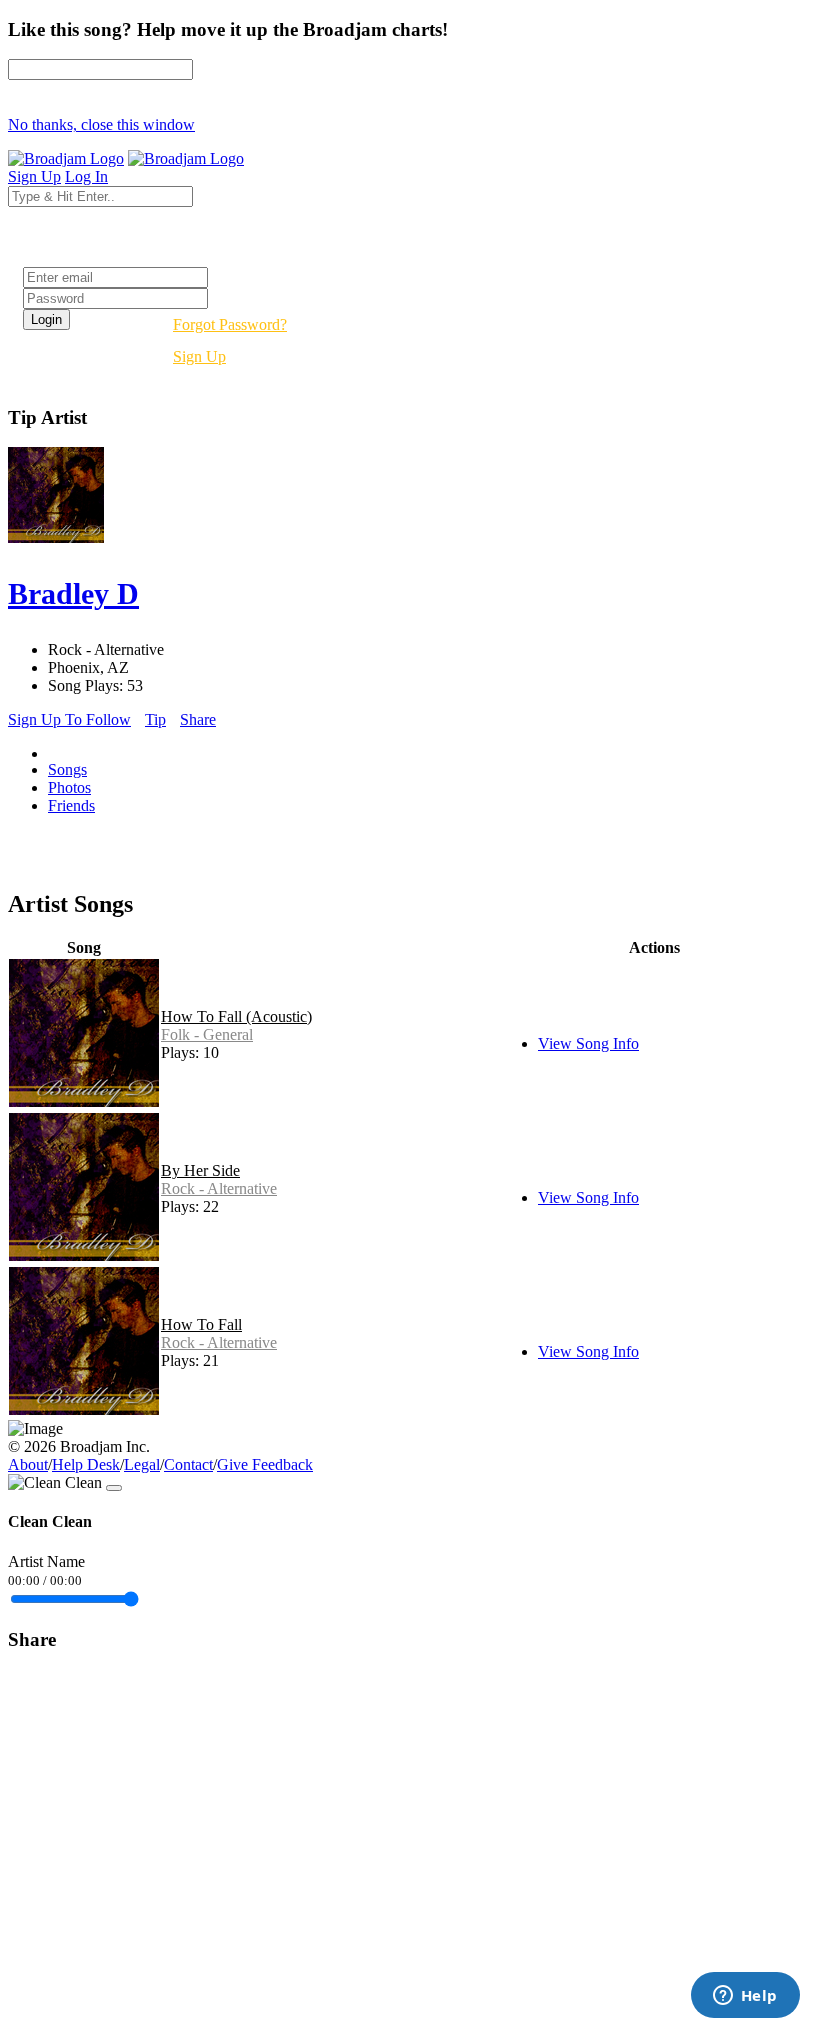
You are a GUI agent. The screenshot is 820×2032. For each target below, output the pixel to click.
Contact (188, 1464)
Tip (155, 719)
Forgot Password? (230, 324)
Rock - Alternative (219, 1188)
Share (198, 719)
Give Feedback (265, 1464)
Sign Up (199, 356)
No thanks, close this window (101, 124)
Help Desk (86, 1464)
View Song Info (588, 1043)
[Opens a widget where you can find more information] (745, 1997)
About (28, 1464)
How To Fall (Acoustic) (236, 1016)
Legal (142, 1464)
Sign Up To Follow (69, 719)
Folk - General (207, 1034)
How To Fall (201, 1324)
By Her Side (200, 1170)
